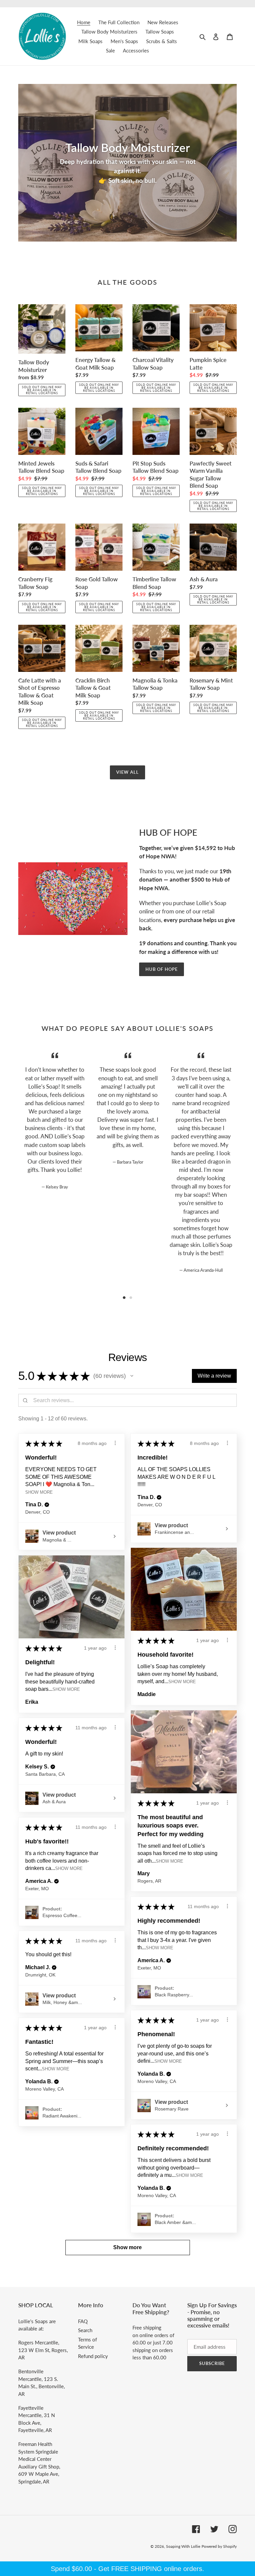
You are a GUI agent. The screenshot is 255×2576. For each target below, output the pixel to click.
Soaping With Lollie (183, 2546)
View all (127, 772)
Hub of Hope (162, 969)
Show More (39, 1492)
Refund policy (93, 2356)
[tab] (124, 1298)
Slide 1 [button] (124, 1298)
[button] (132, 1376)
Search (85, 2330)
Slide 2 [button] (131, 1298)
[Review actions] (115, 1443)
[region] (127, 2569)
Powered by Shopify (219, 2546)
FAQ (83, 2321)
